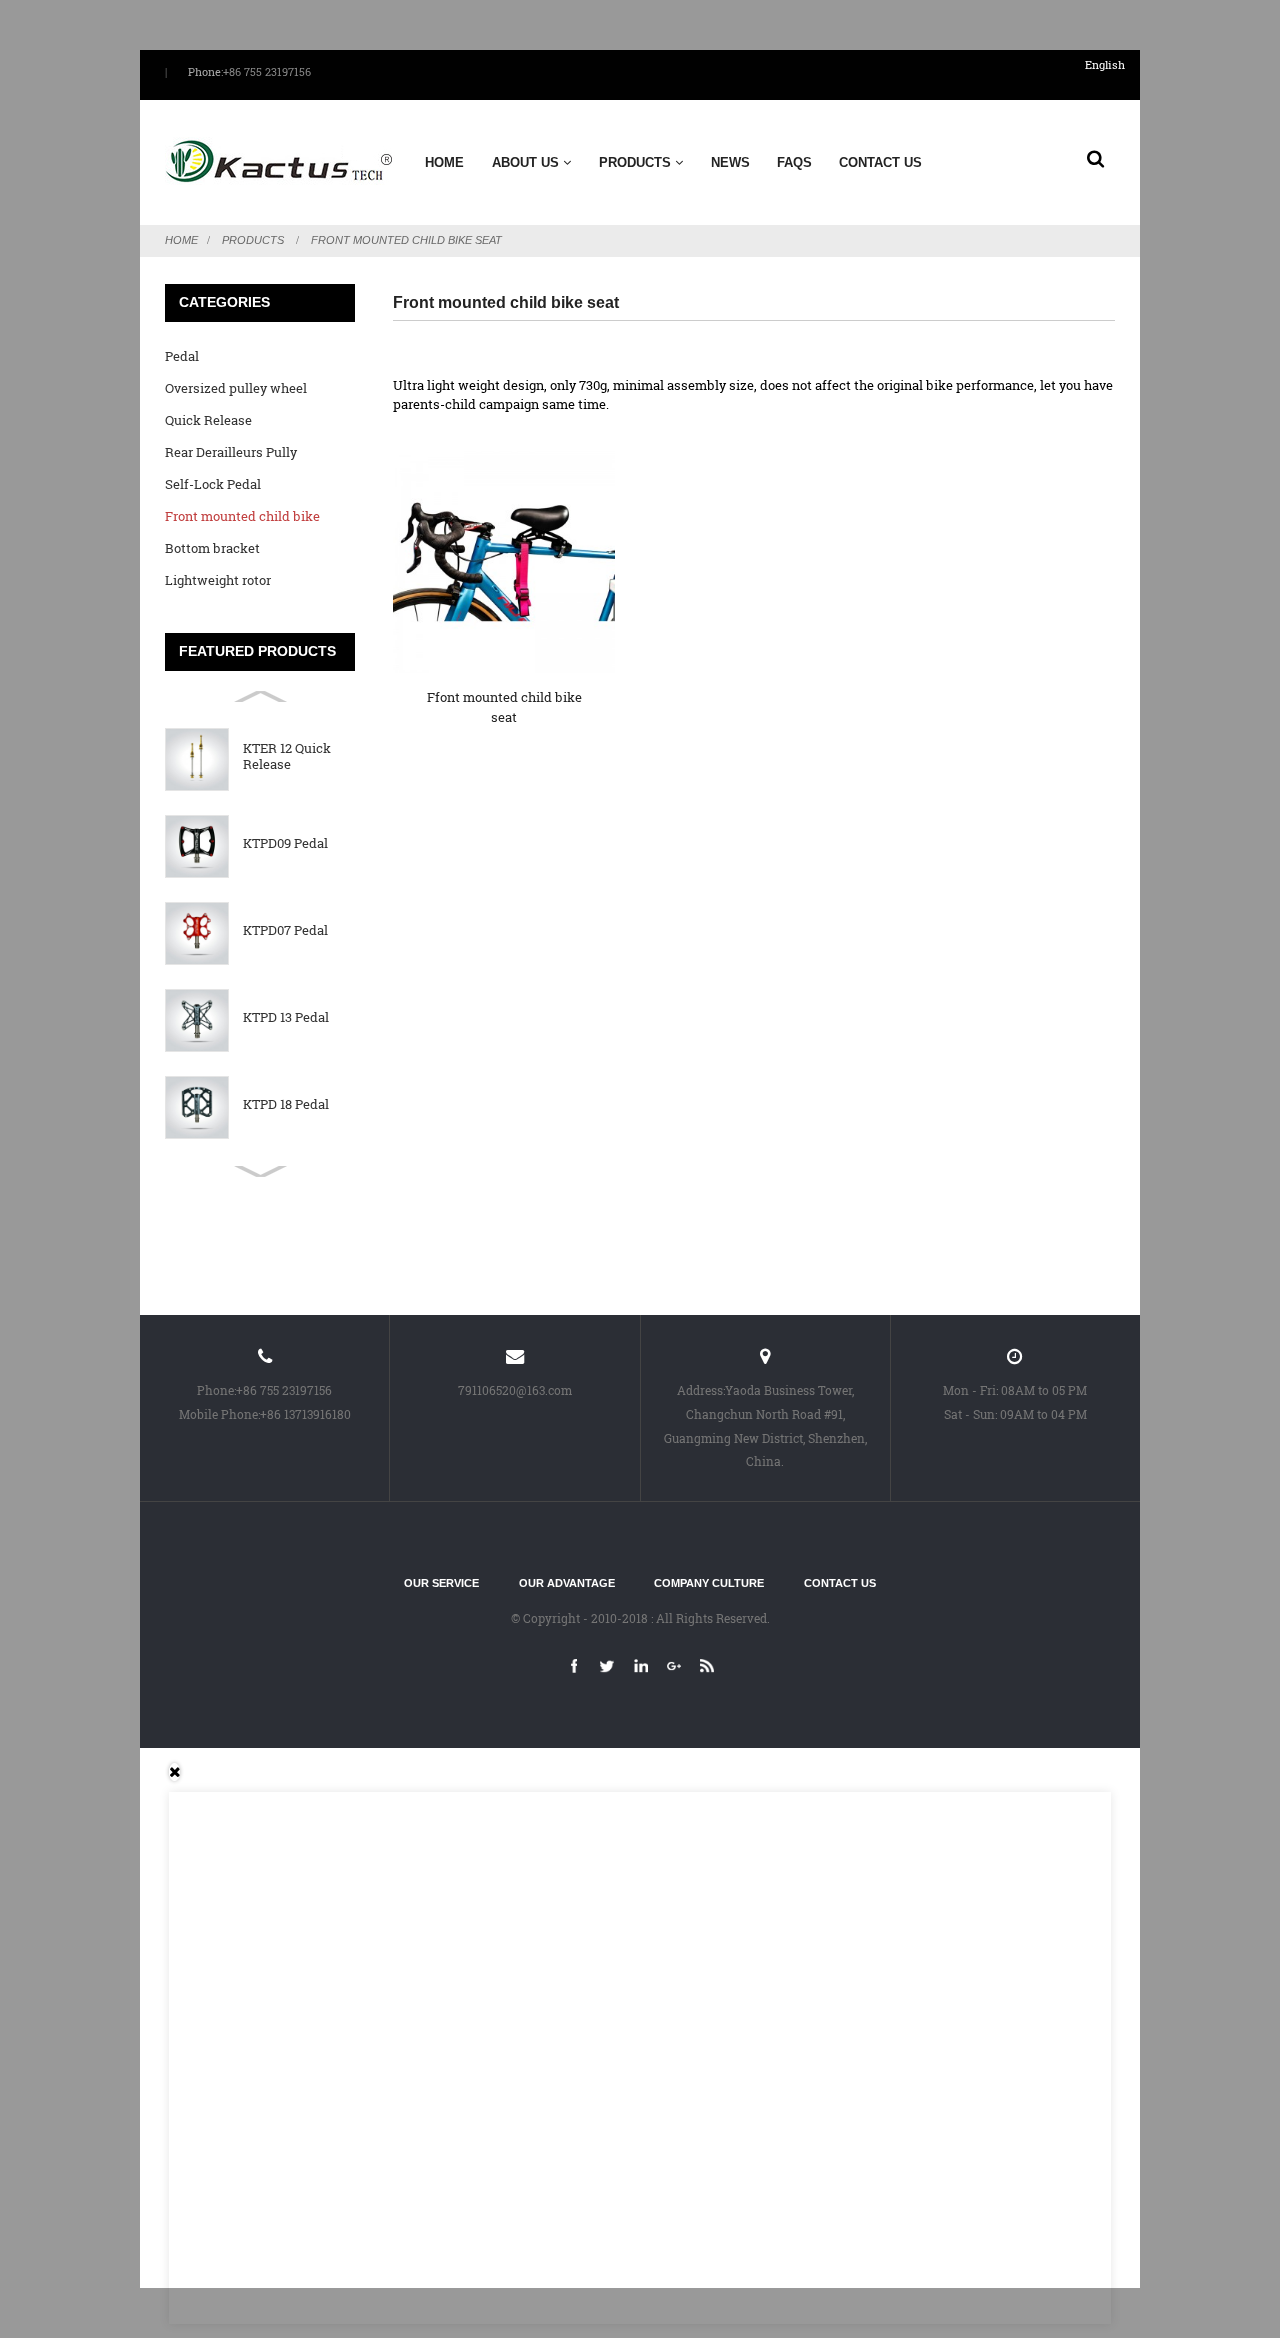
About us (525, 162)
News (730, 162)
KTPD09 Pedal (285, 844)
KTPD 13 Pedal (286, 1018)
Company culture (709, 1583)
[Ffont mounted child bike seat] (504, 562)
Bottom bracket (212, 548)
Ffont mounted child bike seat (504, 707)
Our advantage (567, 1583)
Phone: (205, 72)
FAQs (794, 162)
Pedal (182, 356)
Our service (441, 1583)
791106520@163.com (515, 1390)
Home (444, 162)
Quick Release (208, 420)
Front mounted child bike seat (406, 240)
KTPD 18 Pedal (286, 1105)
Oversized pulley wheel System (236, 391)
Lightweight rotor (218, 580)
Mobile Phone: (219, 1414)
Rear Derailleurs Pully (231, 452)
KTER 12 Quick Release (287, 756)
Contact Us (880, 162)
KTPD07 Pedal (285, 931)
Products (635, 162)
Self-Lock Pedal (213, 484)
